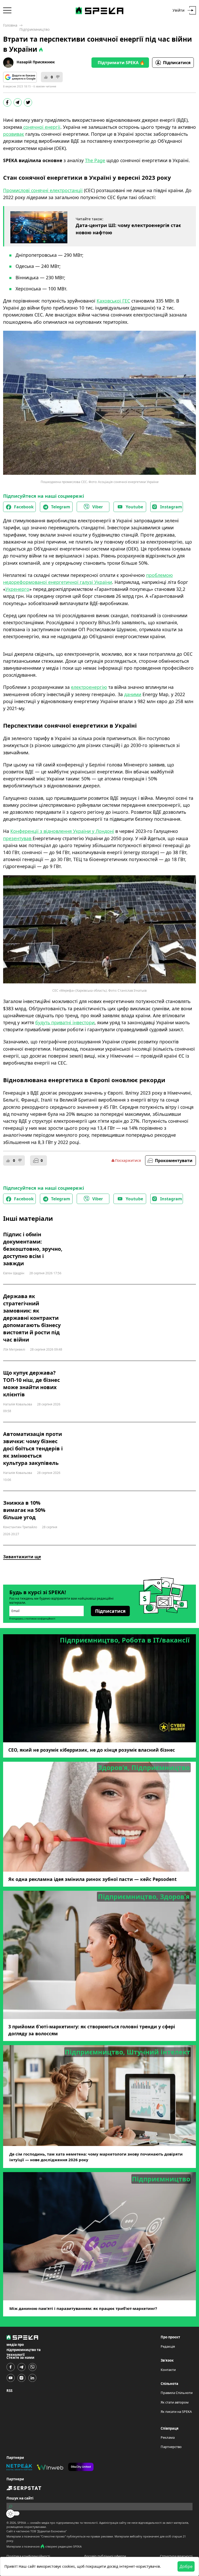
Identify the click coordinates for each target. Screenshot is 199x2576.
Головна (10, 25)
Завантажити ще (22, 1557)
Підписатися (177, 63)
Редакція (168, 2346)
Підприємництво (34, 29)
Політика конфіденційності (28, 2556)
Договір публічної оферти (105, 2556)
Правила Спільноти (177, 2393)
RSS (9, 2391)
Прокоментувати (174, 1161)
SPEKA (22, 2523)
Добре (186, 2566)
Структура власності (176, 2556)
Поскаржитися (128, 1160)
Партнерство (171, 2447)
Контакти (168, 2370)
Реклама (168, 2437)
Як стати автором (175, 2402)
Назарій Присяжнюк (36, 62)
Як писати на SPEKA (176, 2412)
